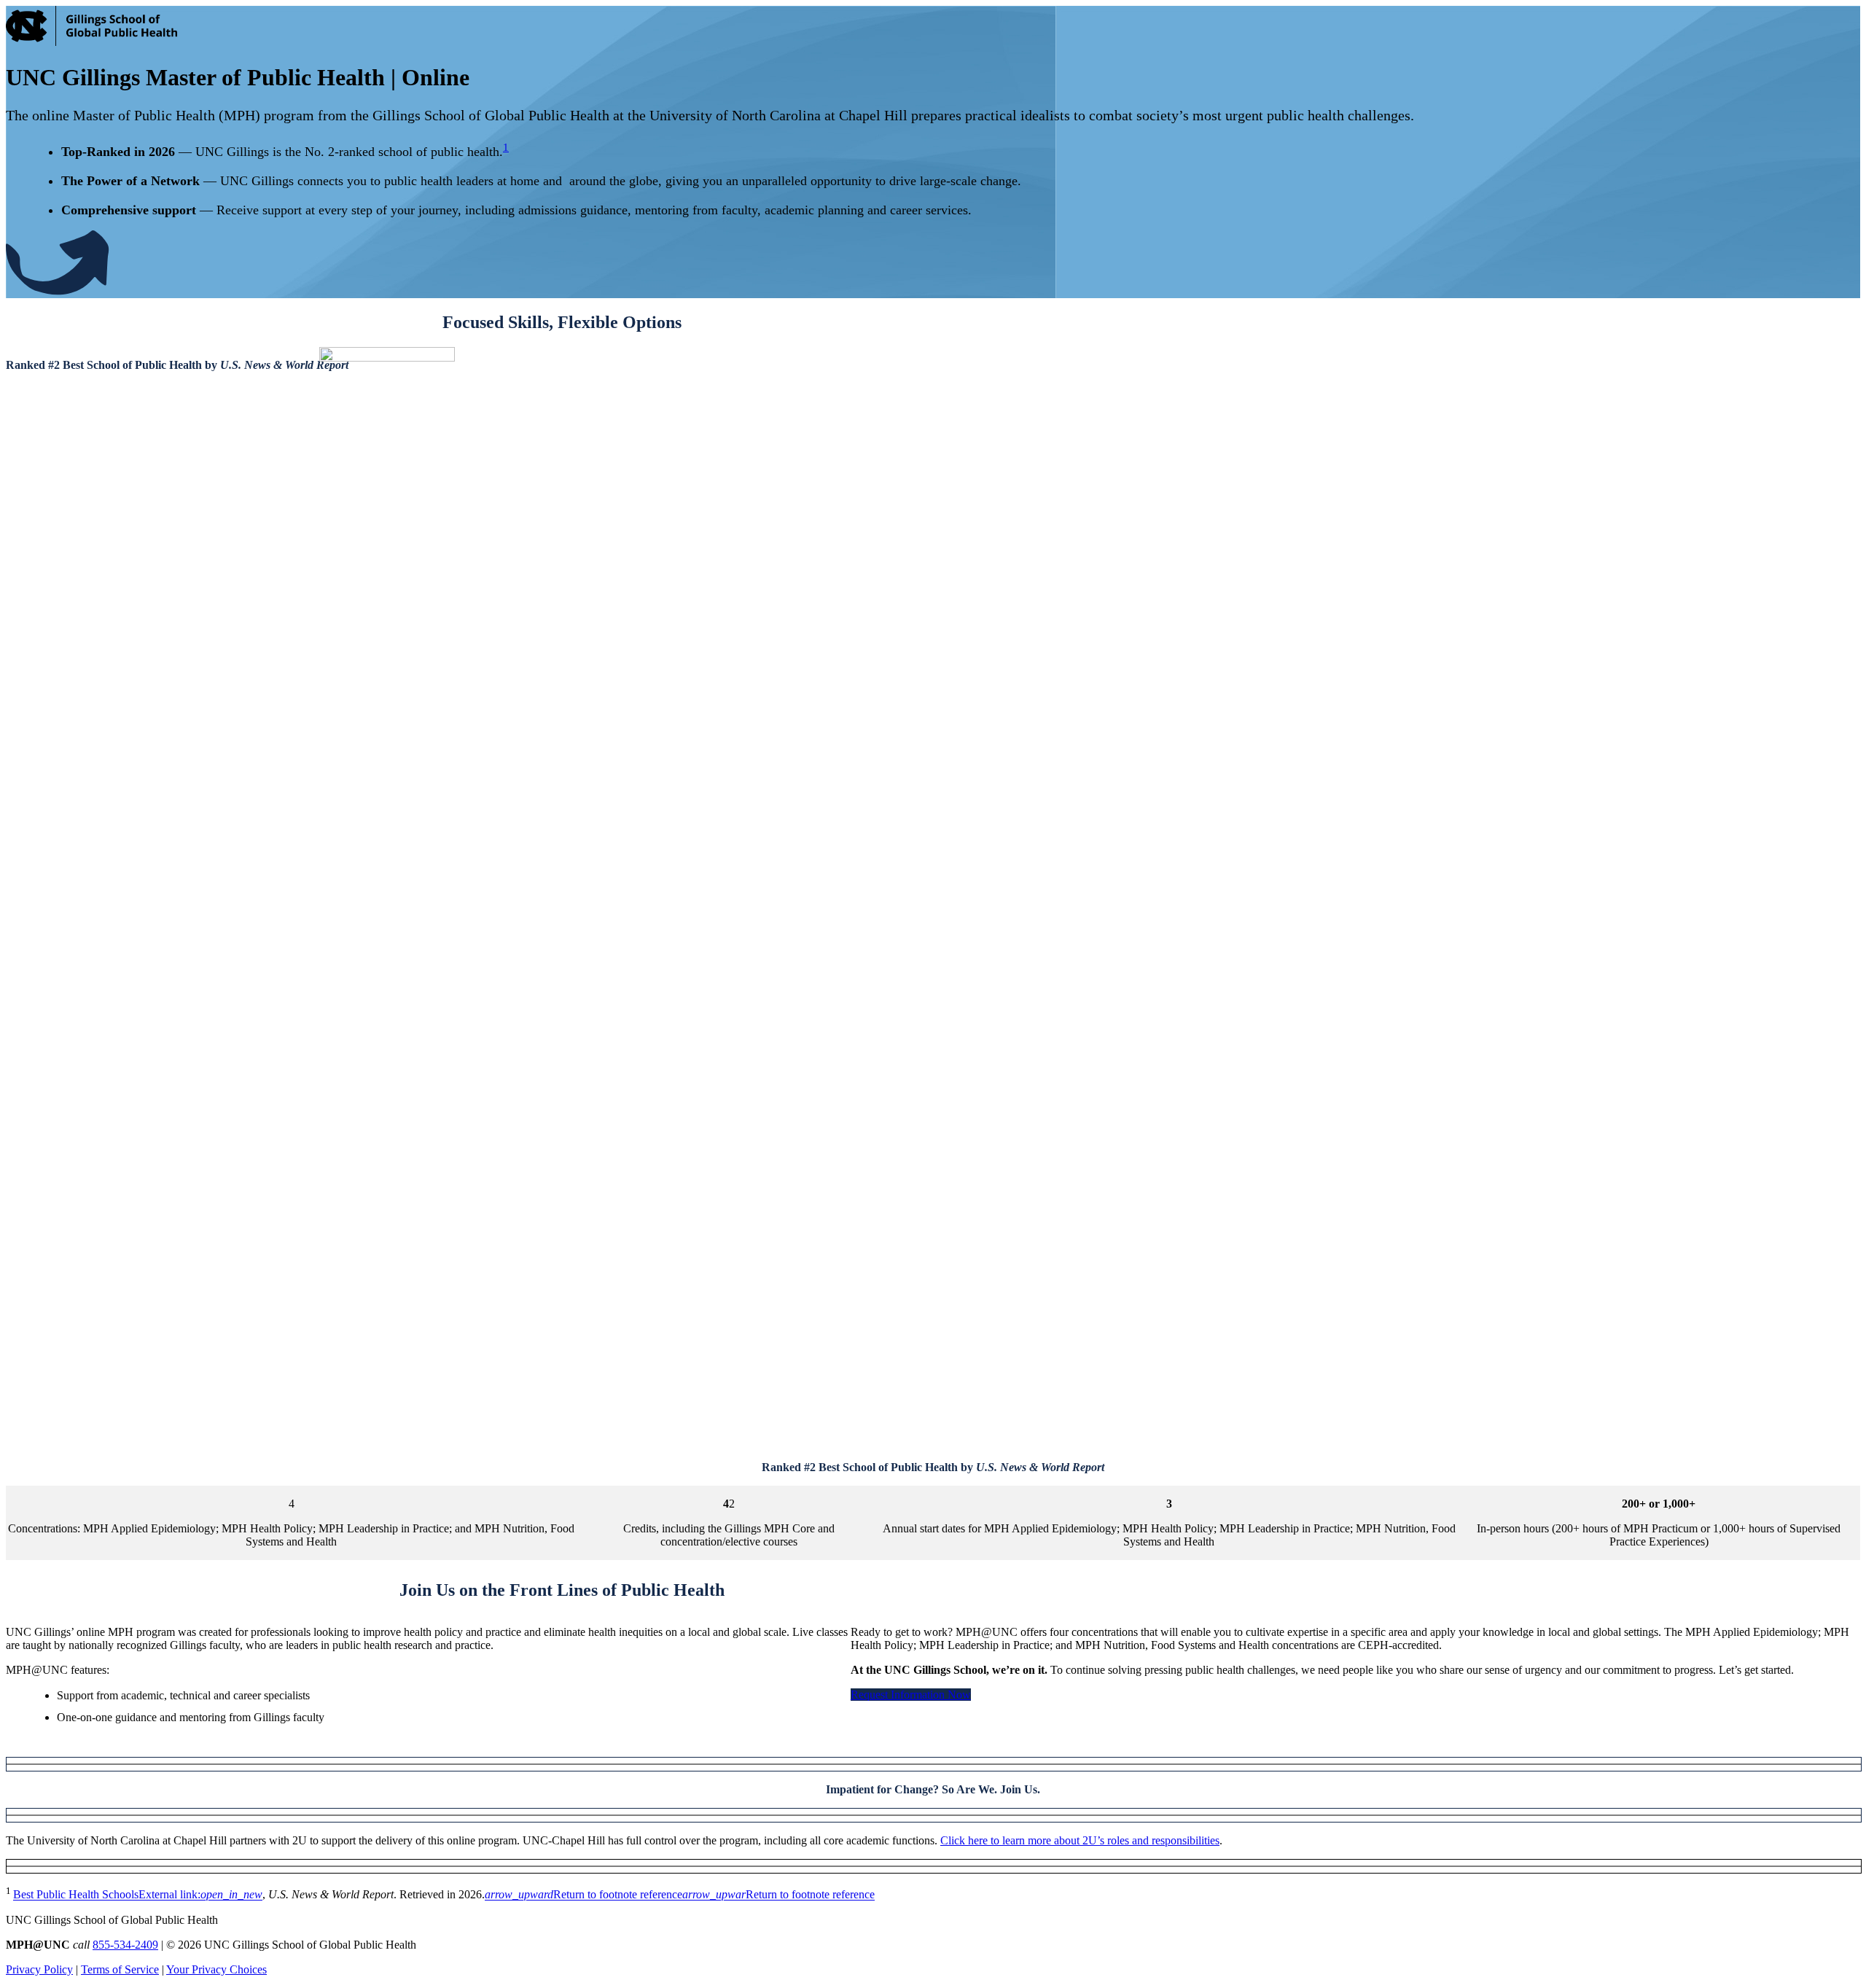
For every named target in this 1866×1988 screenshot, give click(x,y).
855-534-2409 (125, 1945)
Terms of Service (120, 1969)
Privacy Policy (39, 1969)
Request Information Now (911, 1695)
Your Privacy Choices (216, 1969)
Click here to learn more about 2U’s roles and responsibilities (1080, 1840)
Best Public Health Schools (138, 1895)
